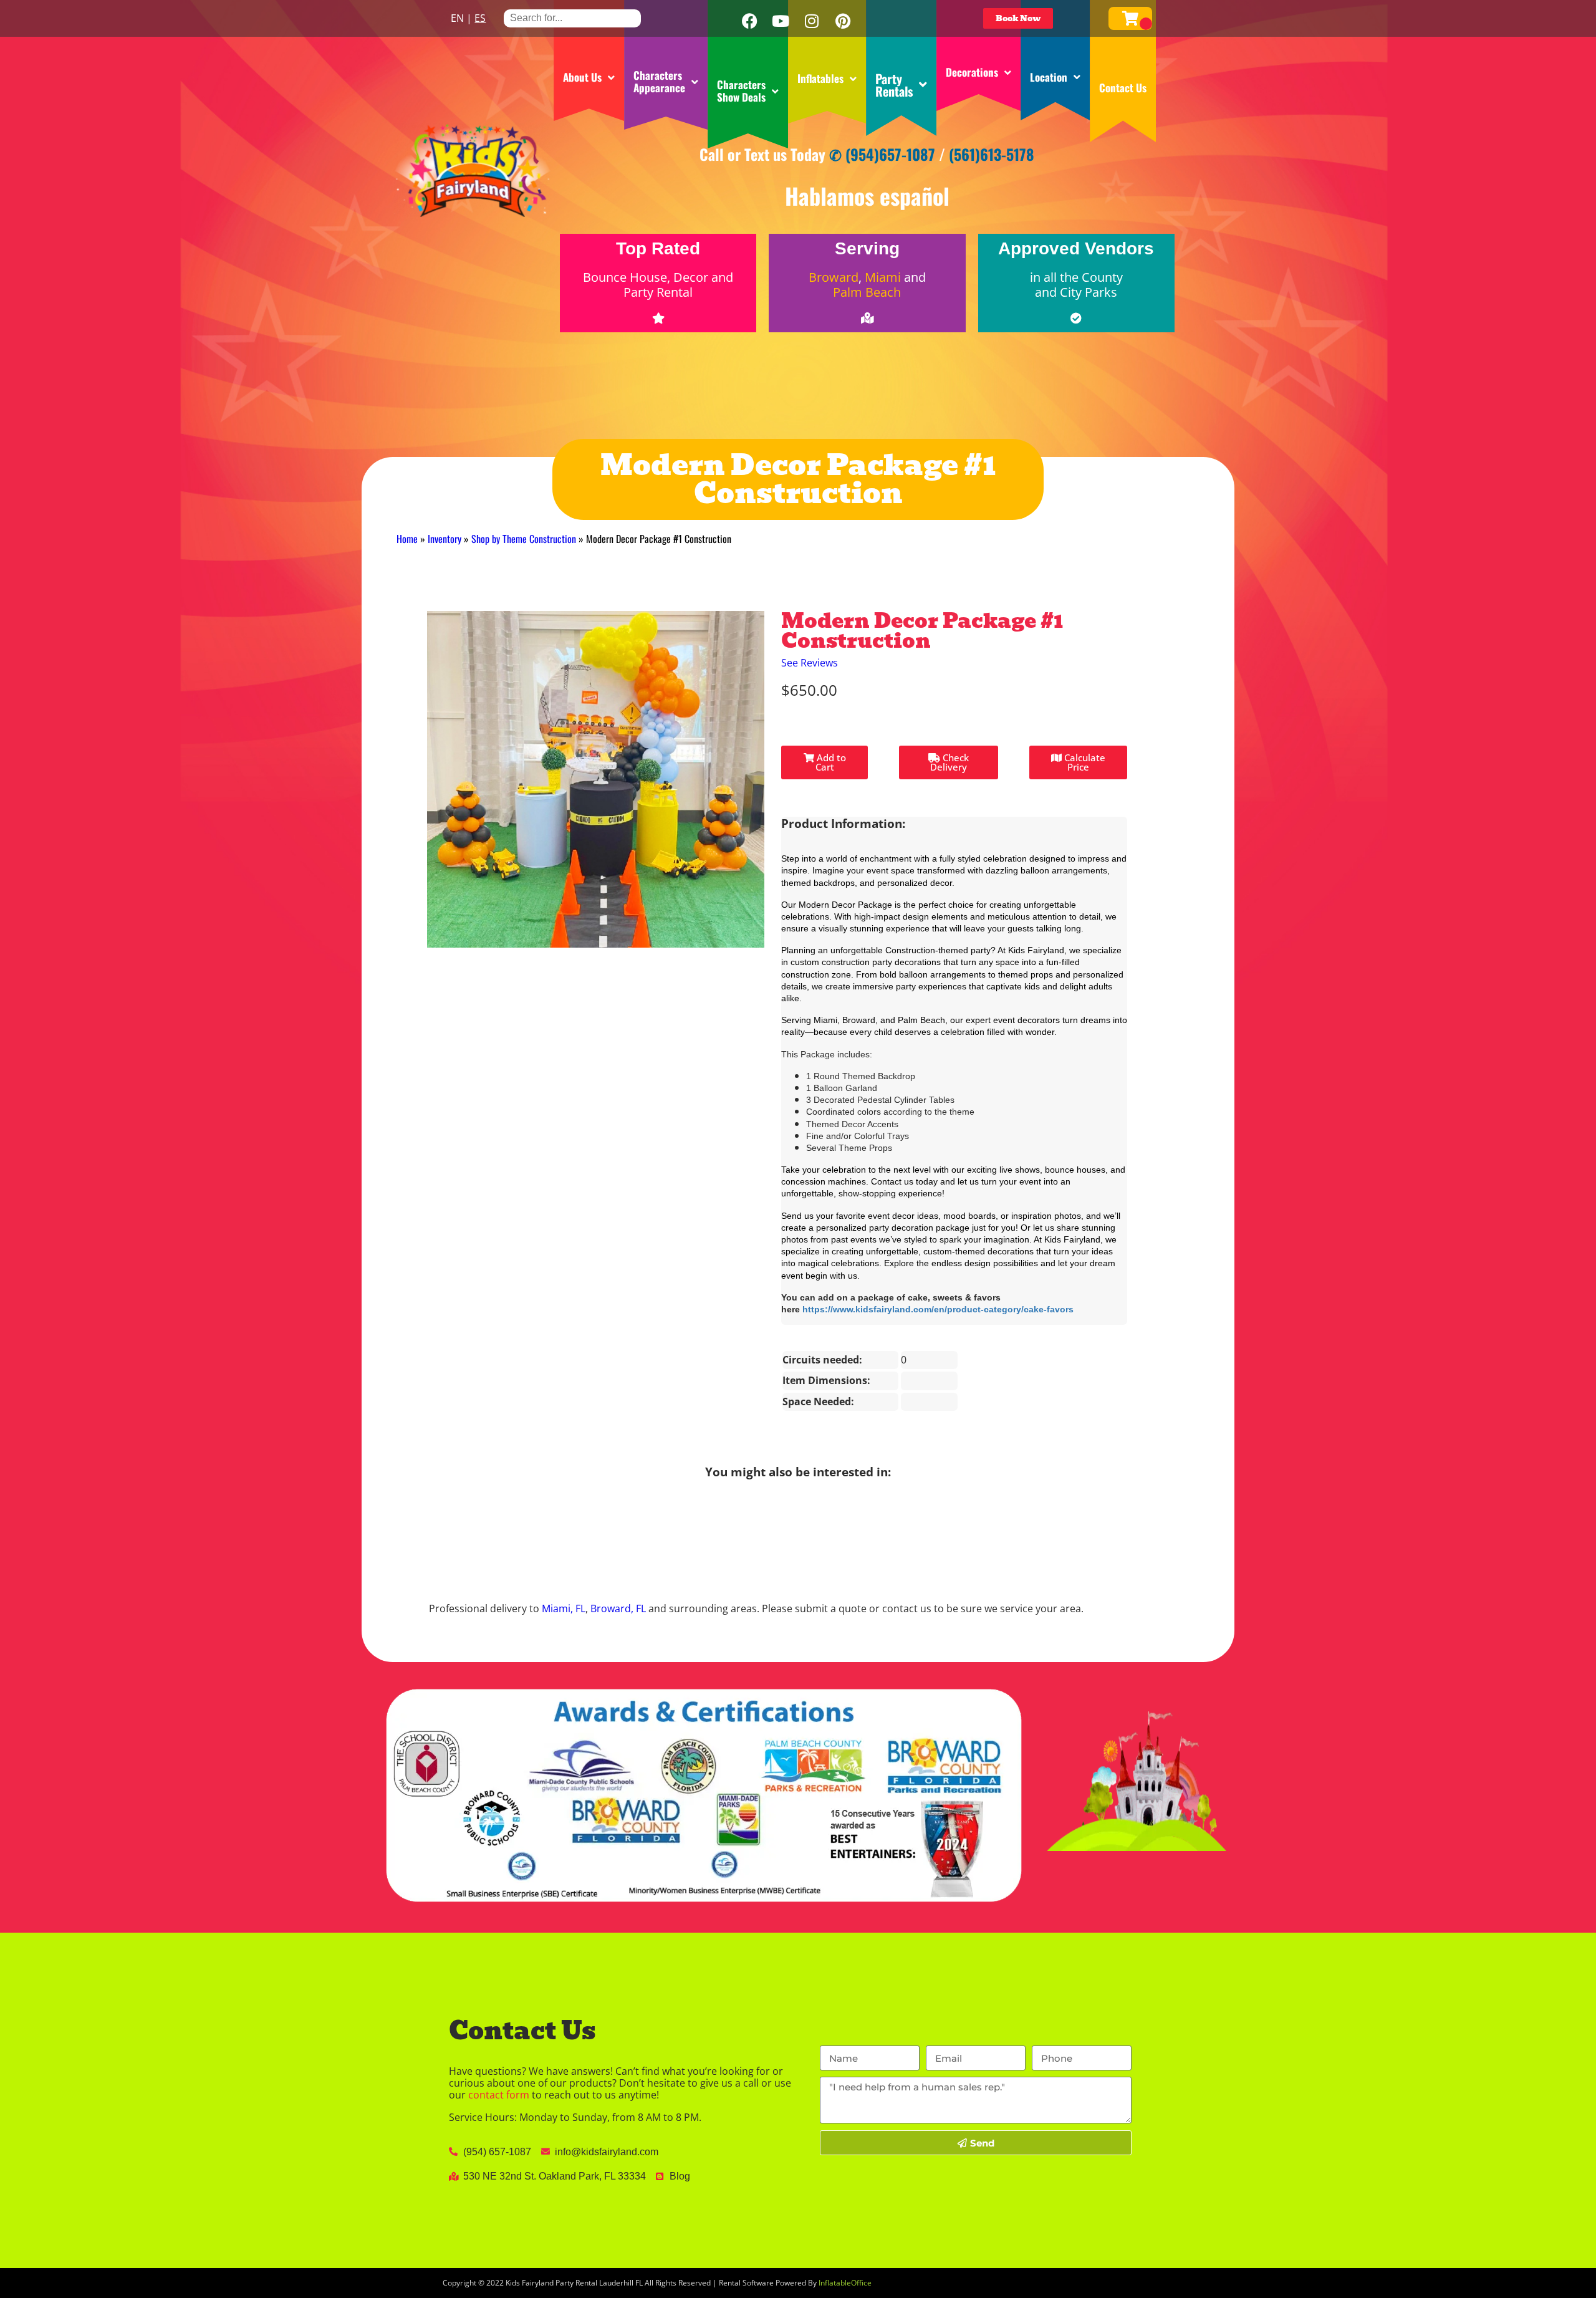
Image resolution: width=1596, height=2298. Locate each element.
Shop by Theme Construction (524, 539)
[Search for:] (572, 18)
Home (407, 539)
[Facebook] (749, 21)
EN (457, 18)
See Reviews (810, 663)
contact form (499, 2095)
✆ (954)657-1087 (882, 154)
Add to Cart (830, 762)
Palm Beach (867, 292)
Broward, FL (618, 1608)
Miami (883, 277)
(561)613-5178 (992, 154)
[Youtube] (781, 21)
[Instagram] (812, 21)
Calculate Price (1084, 762)
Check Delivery (949, 762)
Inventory (445, 539)
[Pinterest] (843, 21)
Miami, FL (564, 1608)
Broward (834, 277)
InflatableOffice (845, 2283)
